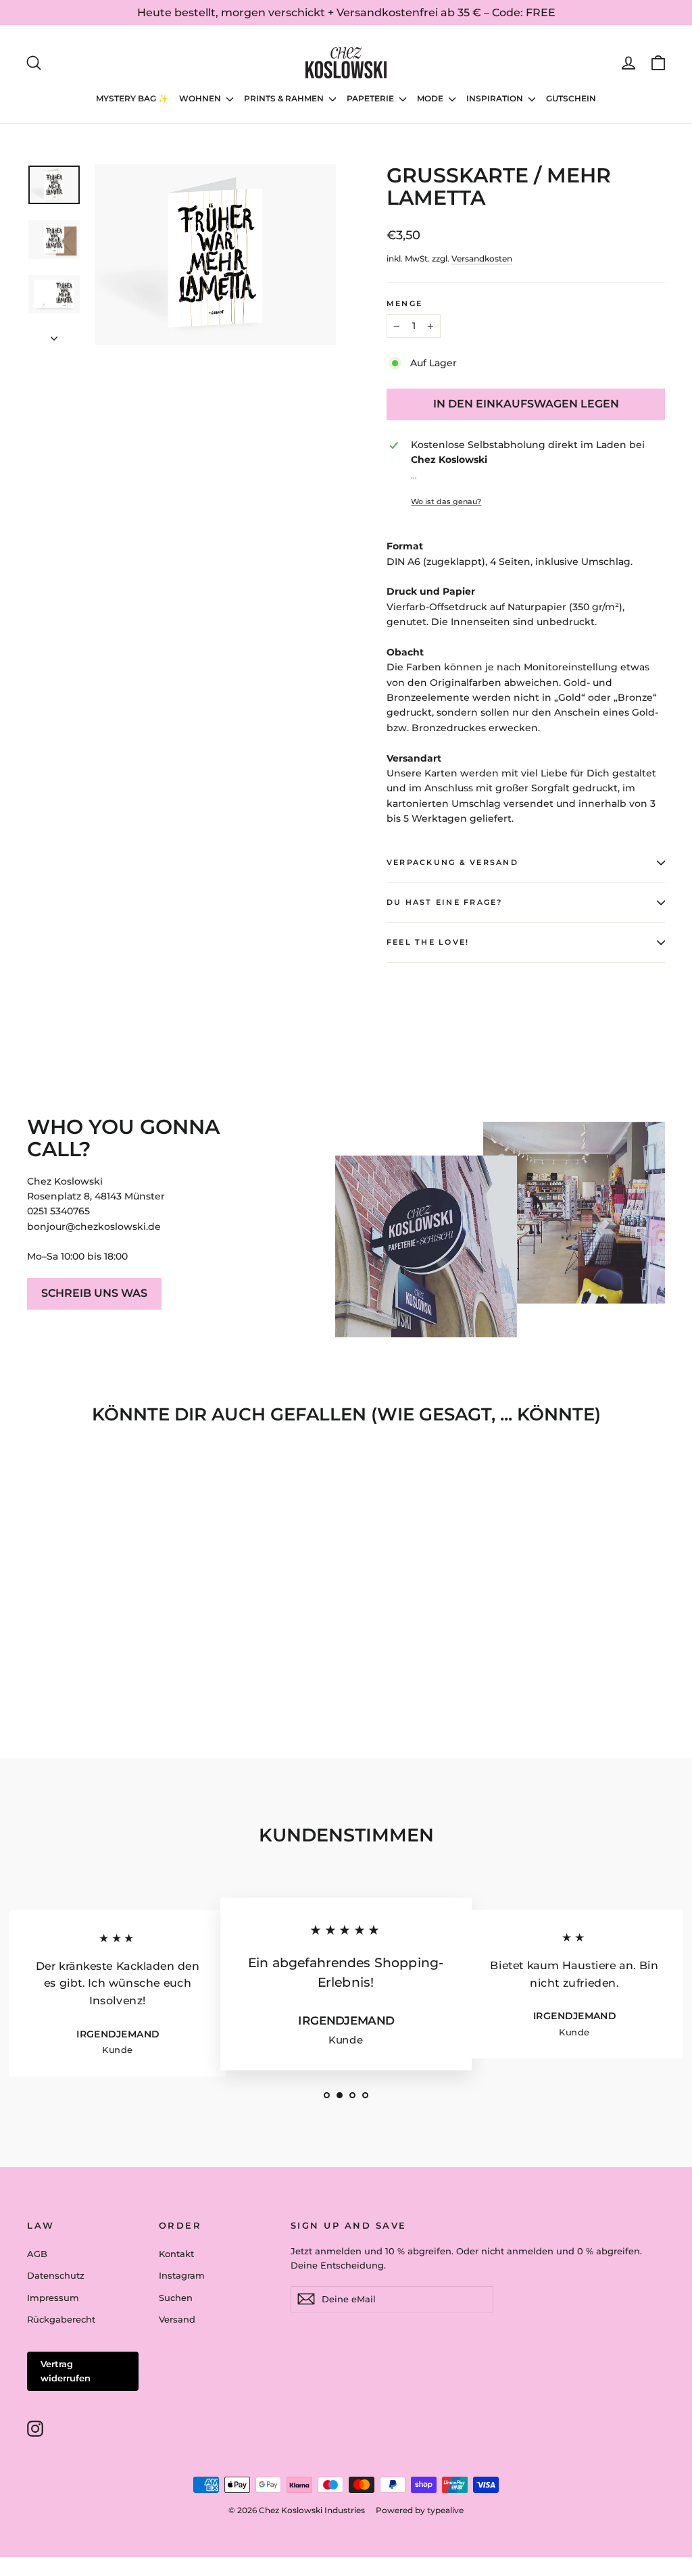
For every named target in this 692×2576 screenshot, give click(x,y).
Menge (404, 303)
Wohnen (201, 98)
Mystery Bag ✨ (132, 98)
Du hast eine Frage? (445, 902)
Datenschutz (56, 2275)
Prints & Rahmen (285, 98)
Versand (177, 2319)
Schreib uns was (94, 1293)
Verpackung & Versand (452, 862)
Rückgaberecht (61, 2319)
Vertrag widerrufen (66, 2371)
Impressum (53, 2298)
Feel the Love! (428, 942)
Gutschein (571, 98)
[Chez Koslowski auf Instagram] (35, 2429)
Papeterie (371, 98)
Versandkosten (482, 258)
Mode (431, 98)
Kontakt (176, 2254)
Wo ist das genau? (446, 501)
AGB (37, 2254)
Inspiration (496, 98)
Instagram (182, 2275)
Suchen (176, 2298)
